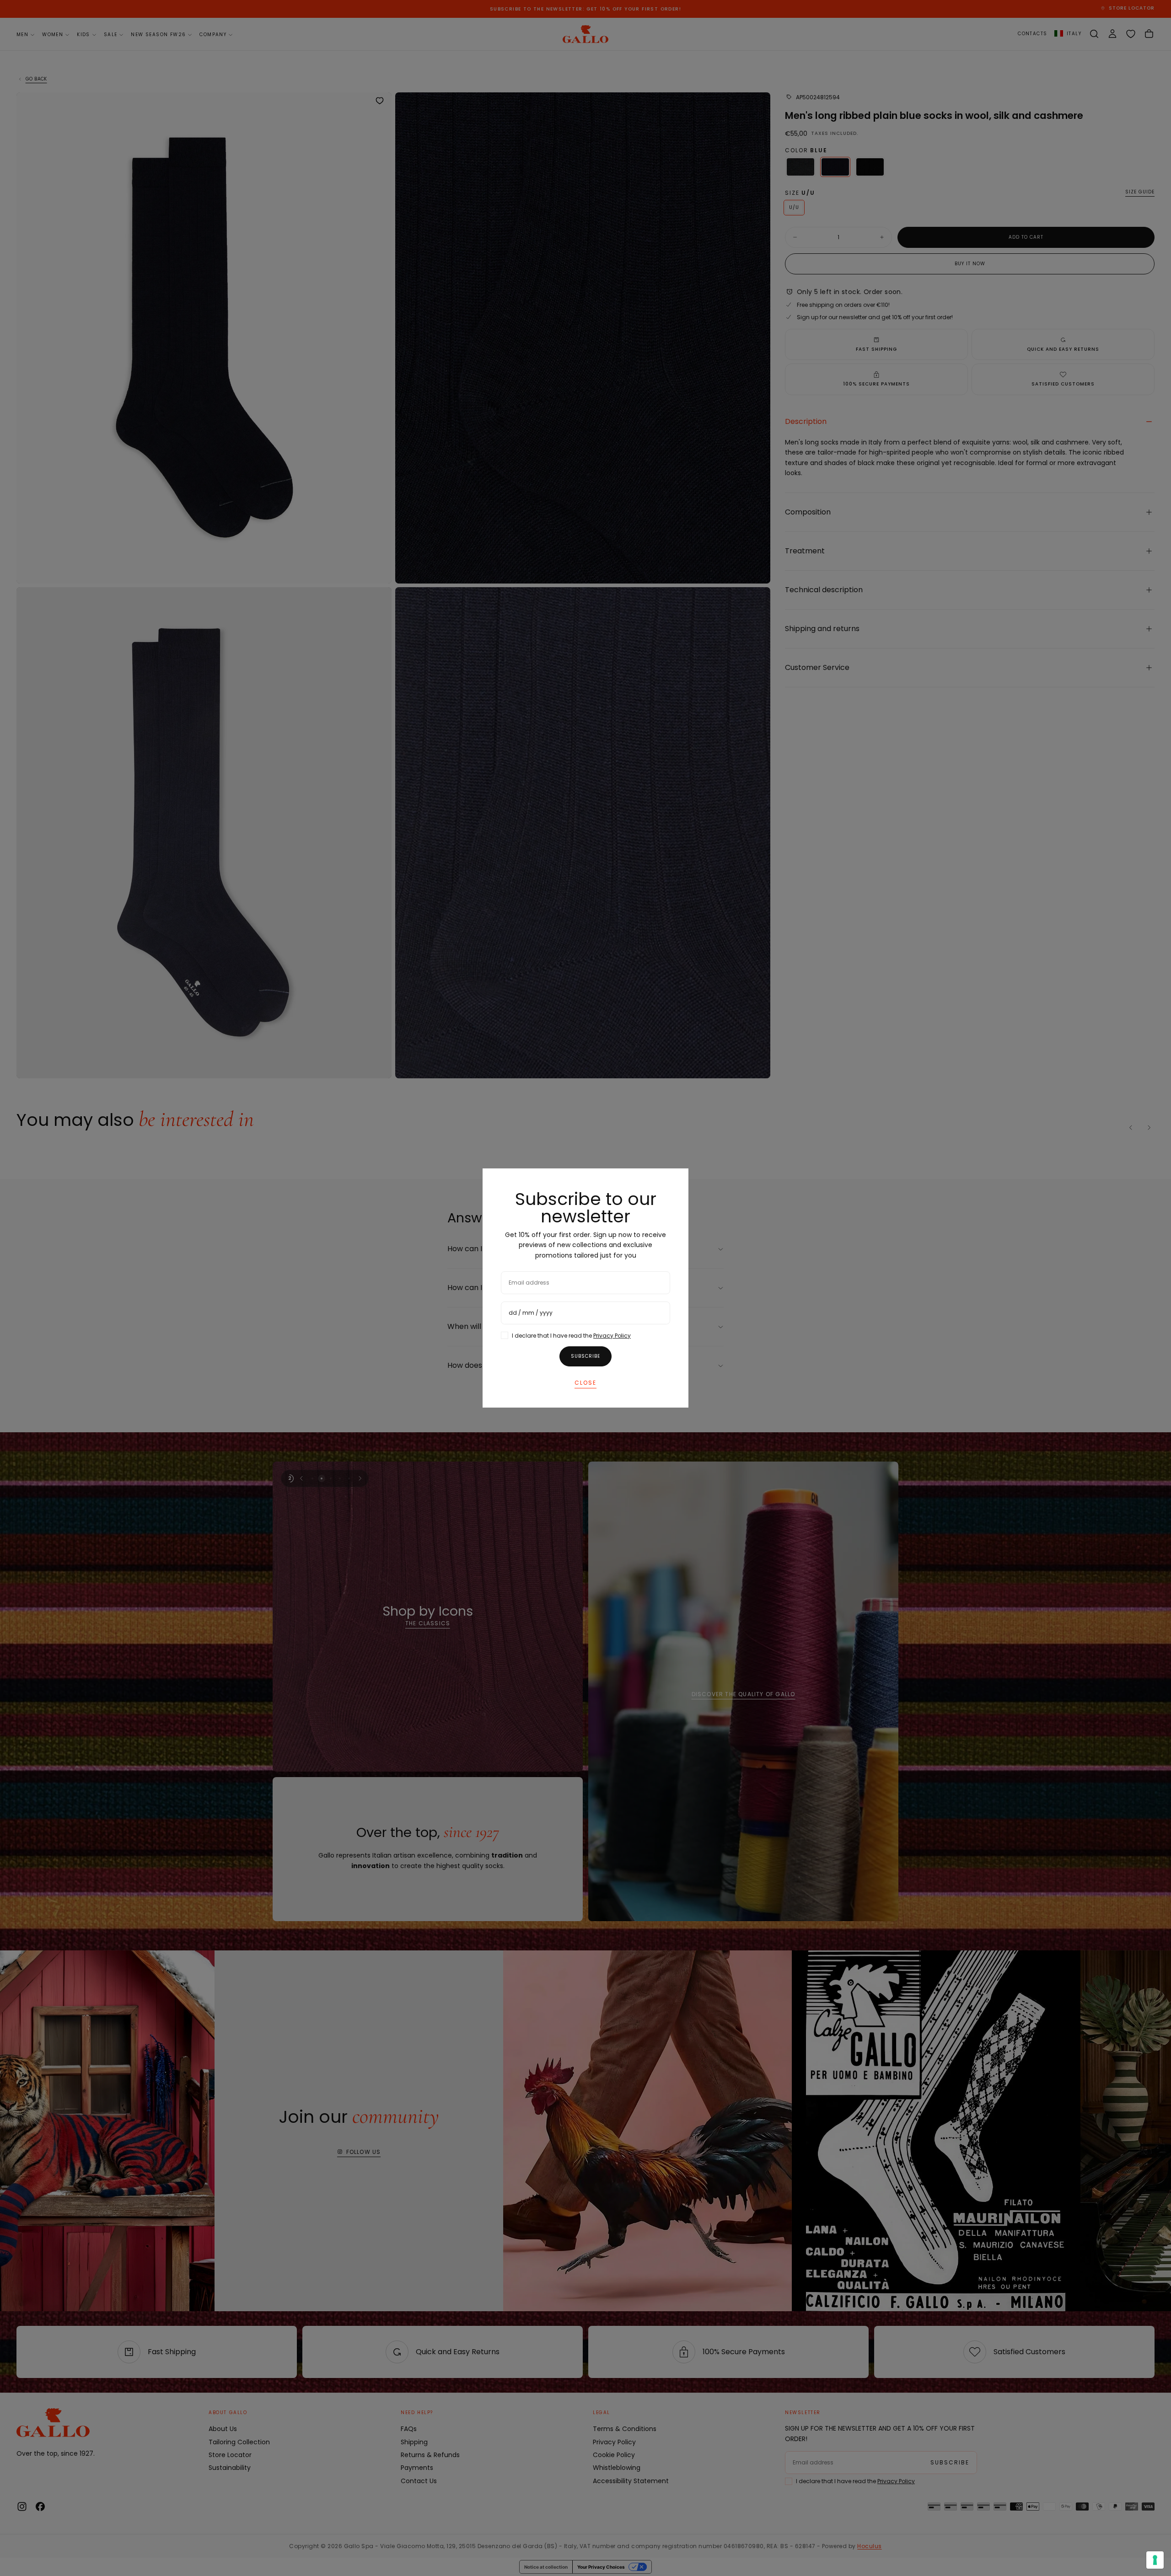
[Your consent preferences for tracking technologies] (1155, 2560)
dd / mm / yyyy (531, 1313)
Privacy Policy (612, 1336)
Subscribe (585, 1356)
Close (585, 1383)
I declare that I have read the (571, 1336)
